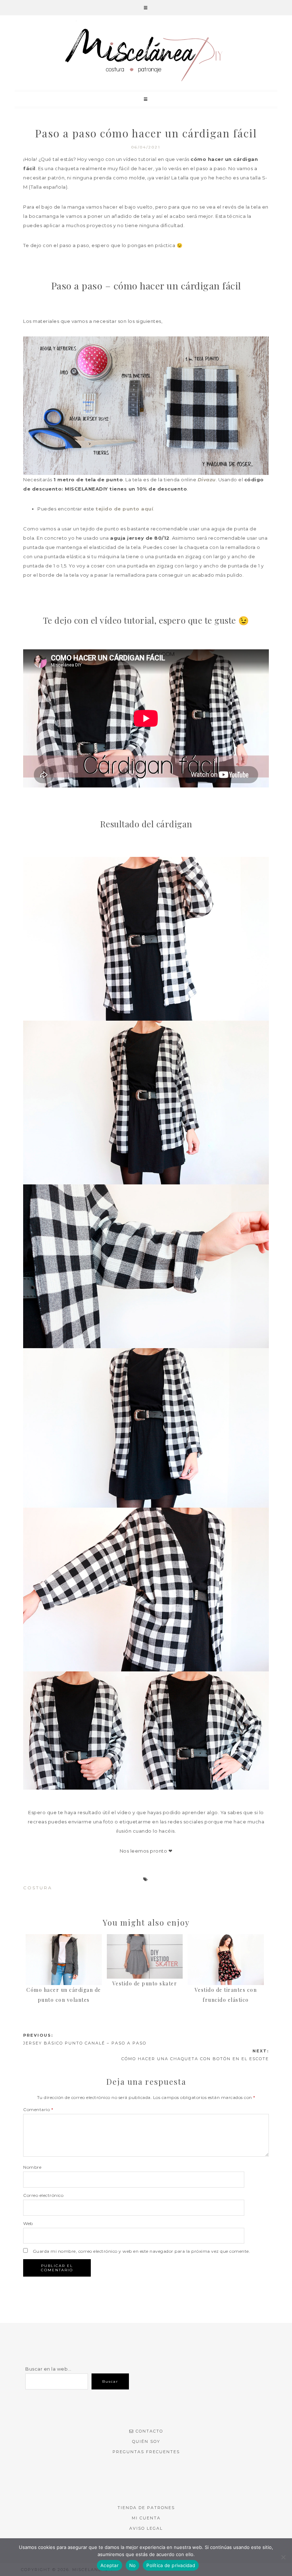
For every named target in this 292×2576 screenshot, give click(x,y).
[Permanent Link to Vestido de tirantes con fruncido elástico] (226, 1939)
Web (28, 2223)
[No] (283, 2557)
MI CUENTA (146, 2518)
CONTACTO (149, 2431)
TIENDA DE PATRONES (146, 2508)
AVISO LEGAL (146, 2528)
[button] (146, 8)
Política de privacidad (171, 2565)
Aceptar (109, 2565)
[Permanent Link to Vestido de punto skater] (145, 1939)
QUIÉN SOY (146, 2441)
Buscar (110, 2381)
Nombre (32, 2167)
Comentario (38, 2109)
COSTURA (38, 1888)
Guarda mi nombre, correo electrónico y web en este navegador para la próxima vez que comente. (142, 2251)
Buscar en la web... (48, 2369)
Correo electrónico (43, 2195)
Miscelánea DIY (146, 54)
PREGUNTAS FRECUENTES (146, 2452)
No (133, 2565)
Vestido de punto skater (145, 1983)
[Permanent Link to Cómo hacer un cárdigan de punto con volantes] (64, 1939)
